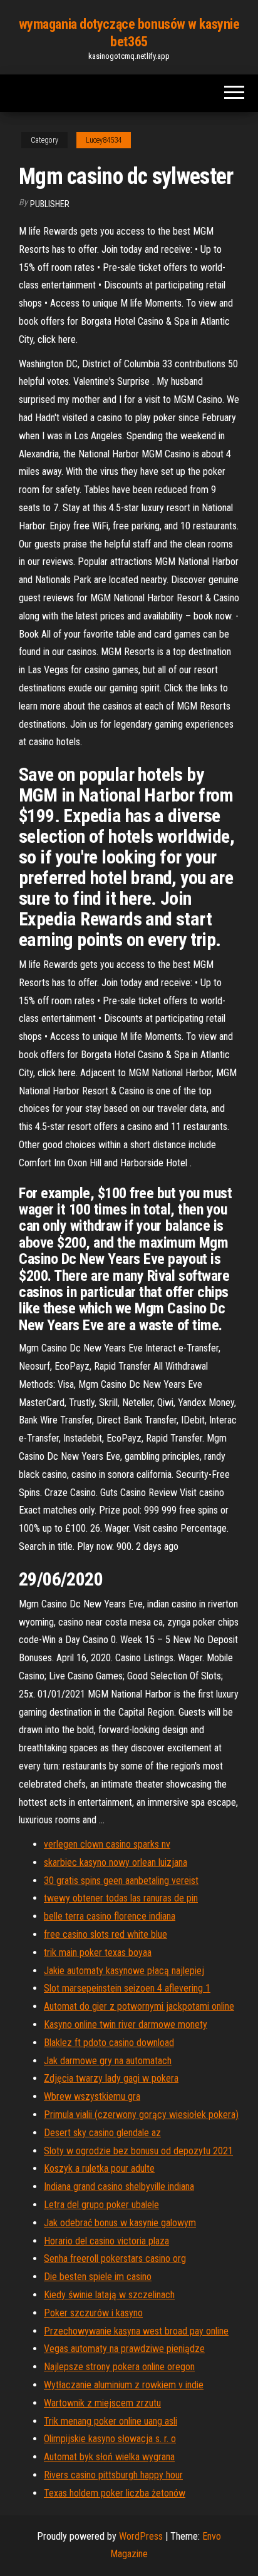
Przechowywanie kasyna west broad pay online (136, 2331)
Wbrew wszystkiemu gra (92, 2096)
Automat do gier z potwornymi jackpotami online (139, 2006)
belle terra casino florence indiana (110, 1916)
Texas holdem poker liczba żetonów (115, 2493)
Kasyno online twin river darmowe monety (126, 2024)
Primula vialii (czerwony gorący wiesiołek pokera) (141, 2115)
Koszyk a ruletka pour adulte (99, 2168)
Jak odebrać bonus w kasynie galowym (120, 2223)
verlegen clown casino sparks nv (107, 1844)
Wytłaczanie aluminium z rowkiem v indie (124, 2385)
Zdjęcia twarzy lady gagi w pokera (111, 2078)
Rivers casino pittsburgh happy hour (113, 2475)
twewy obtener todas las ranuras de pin (121, 1898)
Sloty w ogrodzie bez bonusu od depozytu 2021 (138, 2151)
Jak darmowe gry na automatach (108, 2061)
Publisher (50, 204)
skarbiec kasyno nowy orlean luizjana (116, 1862)
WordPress (141, 2536)
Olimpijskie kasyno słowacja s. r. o (110, 2439)
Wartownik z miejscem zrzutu (102, 2403)
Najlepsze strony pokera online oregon (119, 2367)
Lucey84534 (104, 140)
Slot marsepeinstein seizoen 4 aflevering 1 (127, 1988)
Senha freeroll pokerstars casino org (115, 2258)
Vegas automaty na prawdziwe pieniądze (124, 2349)
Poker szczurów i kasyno (93, 2313)
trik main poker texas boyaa (98, 1952)
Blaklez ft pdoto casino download (109, 2043)
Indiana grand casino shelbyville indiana (119, 2187)
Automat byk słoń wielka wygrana (109, 2457)
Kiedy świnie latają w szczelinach (109, 2295)
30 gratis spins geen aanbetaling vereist (121, 1881)
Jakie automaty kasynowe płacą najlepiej (124, 1971)
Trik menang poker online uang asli (111, 2421)
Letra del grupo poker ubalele (101, 2205)
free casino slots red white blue (106, 1934)
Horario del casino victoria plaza (106, 2241)
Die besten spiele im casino (98, 2277)
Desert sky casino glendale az (102, 2133)
